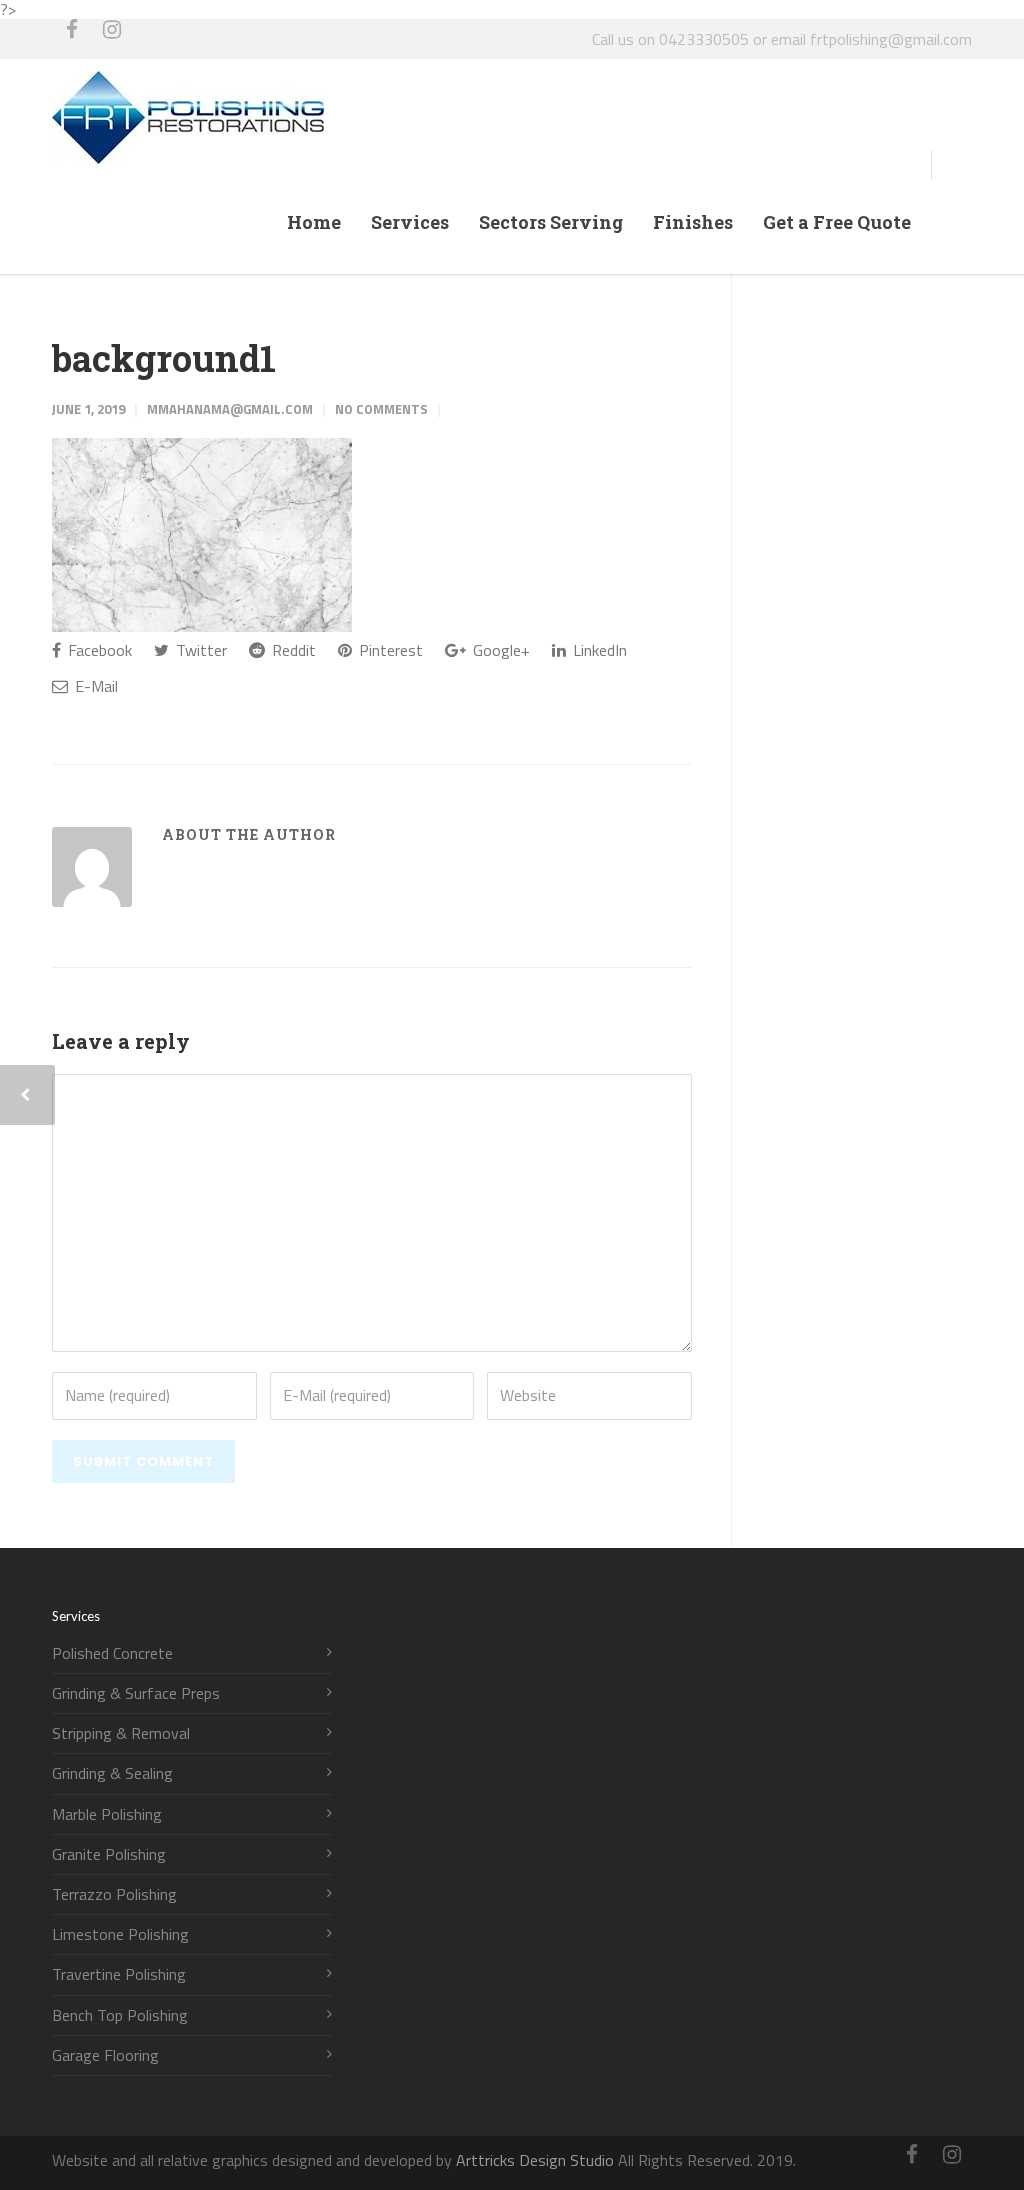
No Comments (381, 409)
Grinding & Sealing (112, 1773)
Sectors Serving (551, 222)
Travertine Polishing (119, 1974)
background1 (164, 358)
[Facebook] (72, 39)
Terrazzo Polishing (114, 1894)
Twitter (199, 650)
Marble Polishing (107, 1814)
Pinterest (389, 650)
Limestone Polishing (120, 1934)
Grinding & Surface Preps (136, 1693)
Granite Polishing (109, 1854)
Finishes (693, 222)
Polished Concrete (112, 1653)
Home (314, 222)
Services (410, 222)
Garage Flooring (105, 2055)
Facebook (98, 650)
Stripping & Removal (121, 1733)
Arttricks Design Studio (535, 2160)
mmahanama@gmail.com (230, 409)
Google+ (499, 650)
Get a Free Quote (837, 222)
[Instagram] (112, 39)
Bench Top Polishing (120, 2015)
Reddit (292, 650)
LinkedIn (598, 650)
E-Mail (94, 686)
